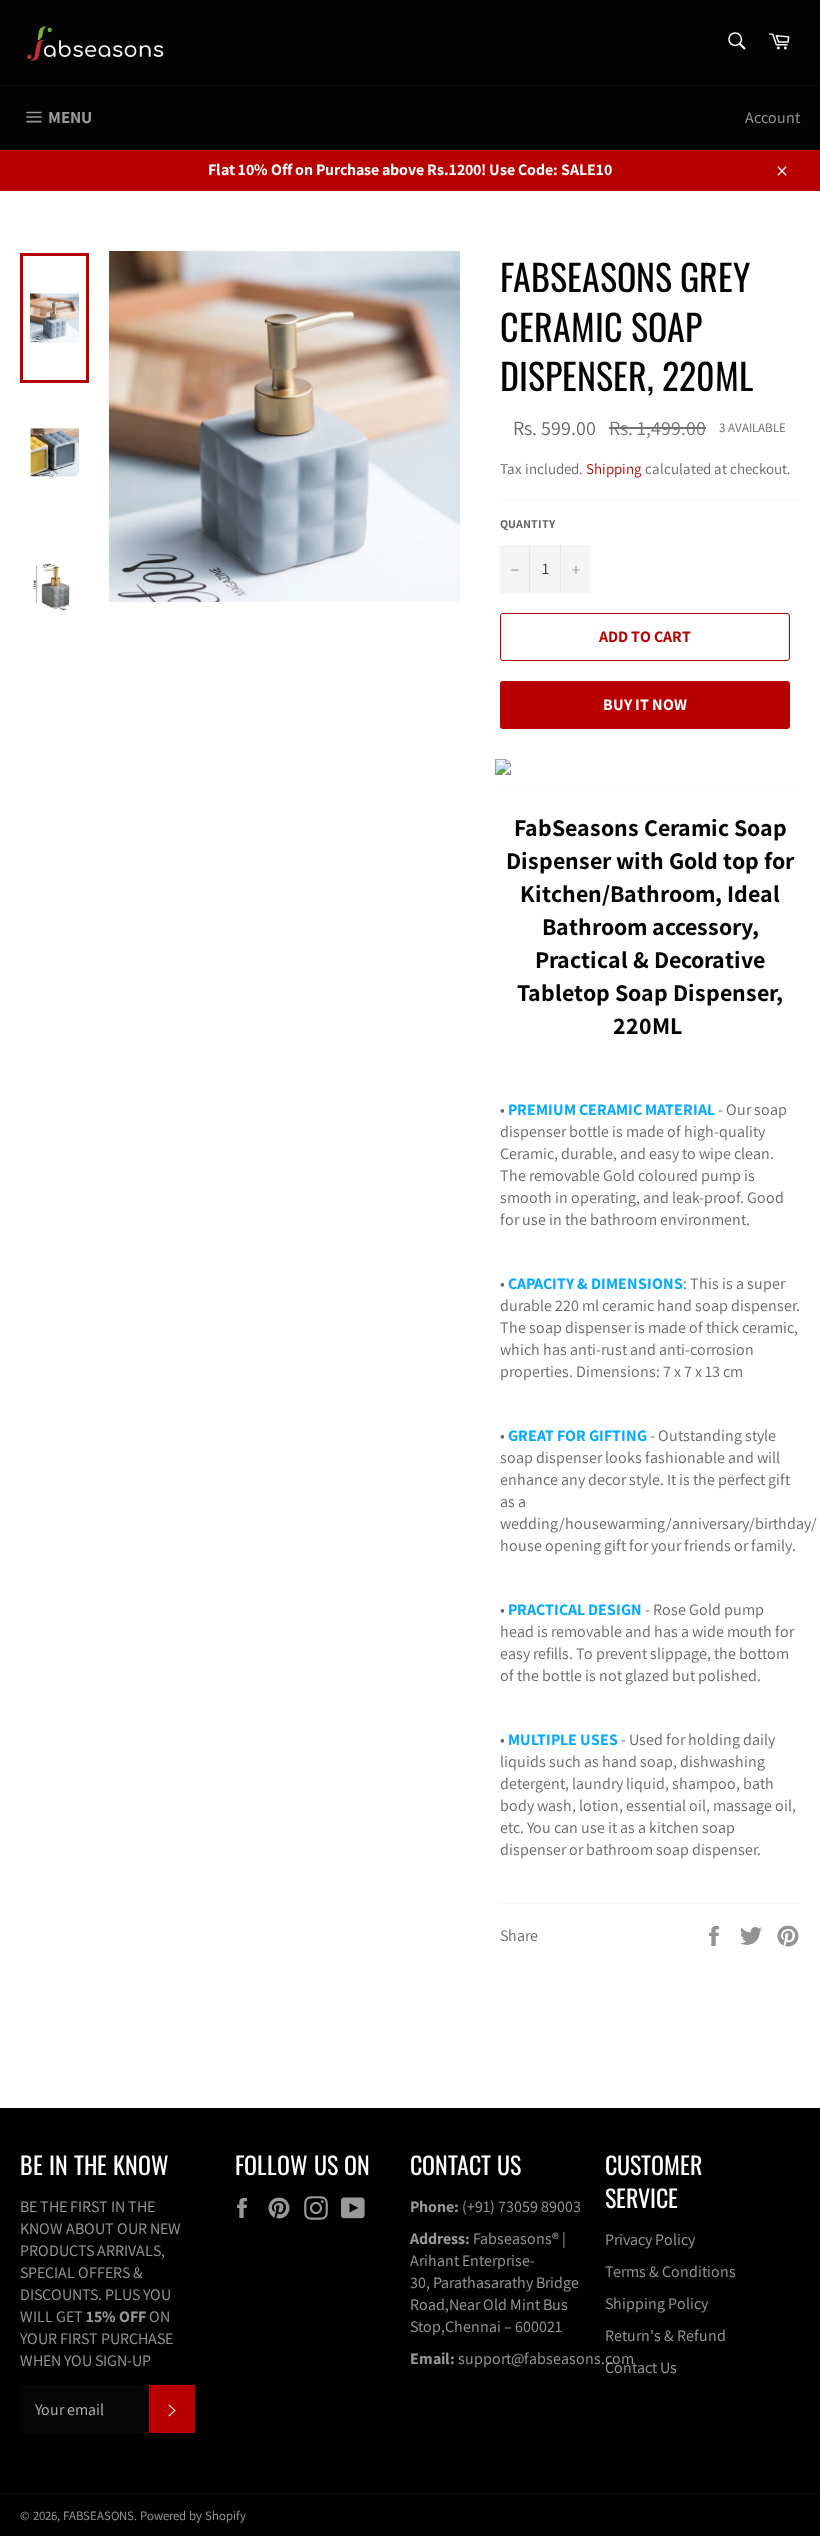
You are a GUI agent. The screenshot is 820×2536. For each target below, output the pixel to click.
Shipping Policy (656, 2303)
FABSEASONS (98, 2515)
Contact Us (641, 2367)
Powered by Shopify (193, 2515)
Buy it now (645, 704)
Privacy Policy (650, 2239)
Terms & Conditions (670, 2271)
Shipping (614, 468)
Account (772, 117)
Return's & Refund (665, 2335)
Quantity (527, 523)
